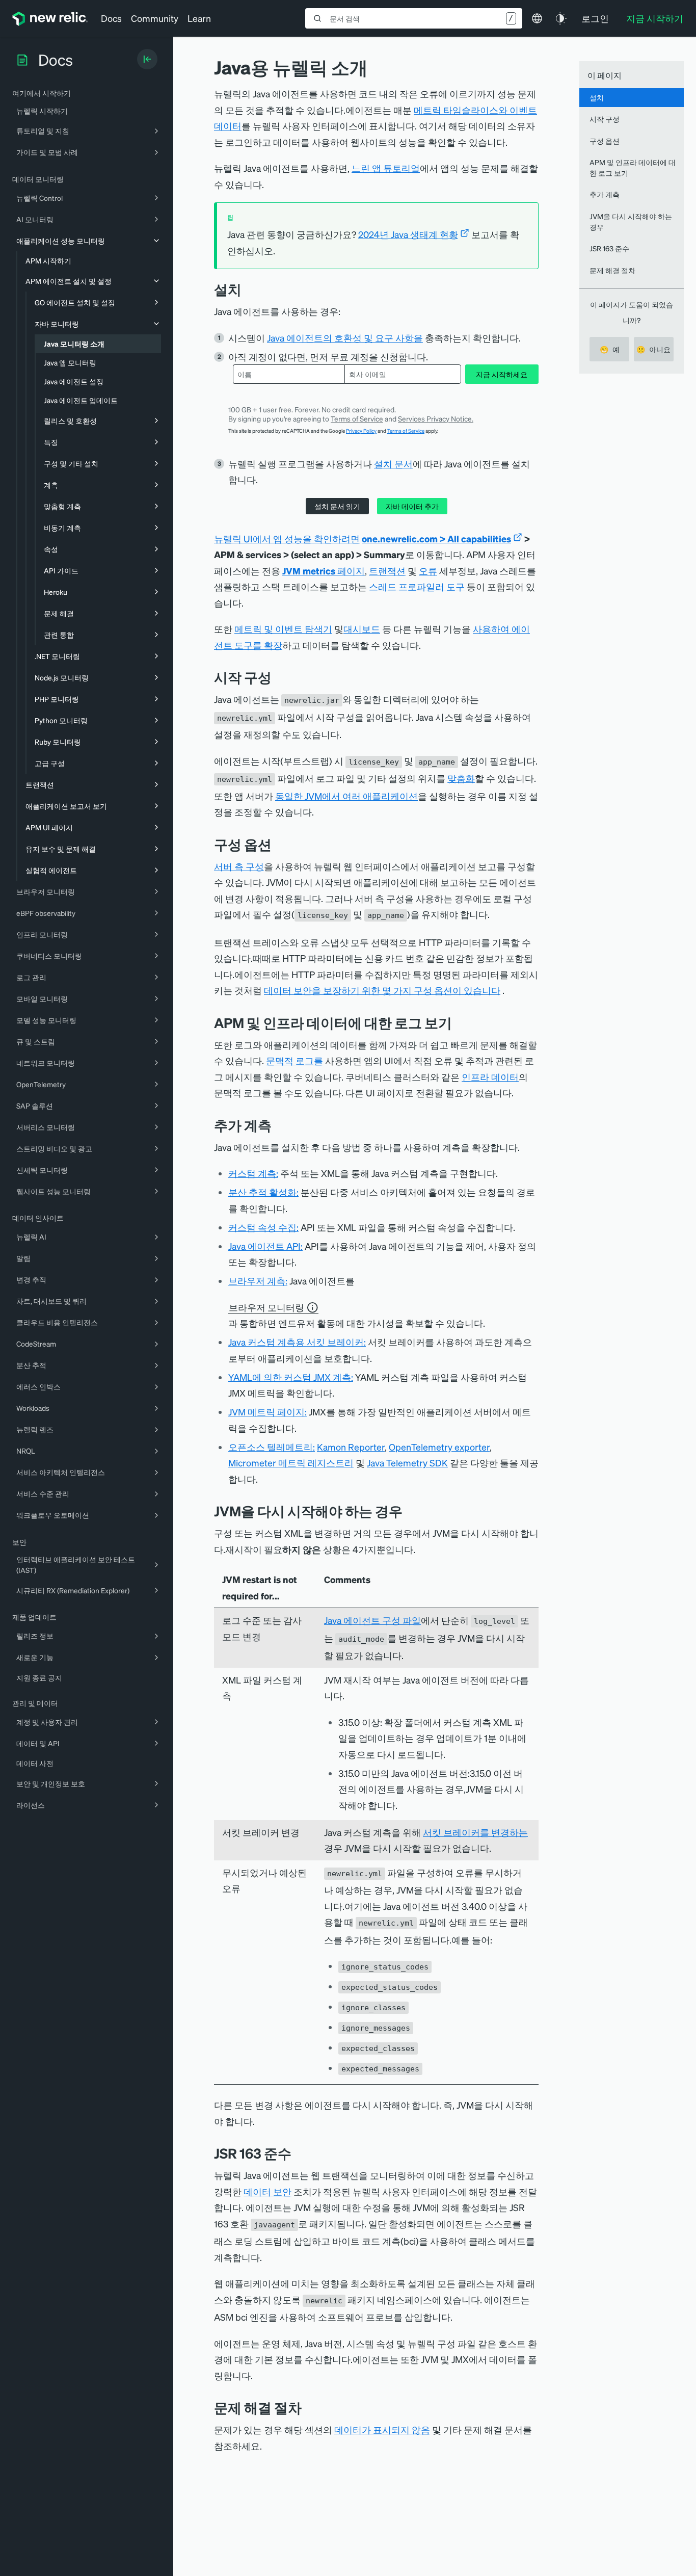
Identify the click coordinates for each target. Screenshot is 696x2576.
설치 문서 (393, 464)
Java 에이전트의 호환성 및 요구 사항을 (345, 338)
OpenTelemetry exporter (439, 1447)
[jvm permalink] (299, 2153)
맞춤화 (461, 778)
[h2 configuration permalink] (279, 844)
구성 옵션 (605, 141)
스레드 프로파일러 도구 (417, 586)
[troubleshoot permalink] (309, 2408)
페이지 (324, 571)
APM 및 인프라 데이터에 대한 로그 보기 (633, 167)
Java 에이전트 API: (265, 1246)
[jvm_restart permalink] (410, 1511)
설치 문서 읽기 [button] (337, 506)
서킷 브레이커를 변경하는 (475, 1832)
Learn (199, 18)
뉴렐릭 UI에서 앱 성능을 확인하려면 (287, 538)
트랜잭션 (387, 571)
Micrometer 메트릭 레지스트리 (291, 1463)
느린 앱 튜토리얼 (386, 168)
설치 (597, 97)
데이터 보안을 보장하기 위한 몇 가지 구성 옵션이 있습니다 (382, 990)
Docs (111, 18)
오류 (428, 571)
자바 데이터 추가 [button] (412, 506)
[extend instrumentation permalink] (279, 1125)
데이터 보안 (267, 2191)
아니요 (653, 349)
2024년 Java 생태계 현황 (408, 234)
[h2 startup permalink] (279, 677)
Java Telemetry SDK (407, 1463)
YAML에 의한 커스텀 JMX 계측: (291, 1377)
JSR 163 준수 (609, 248)
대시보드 (362, 629)
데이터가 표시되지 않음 (382, 2429)
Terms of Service (357, 418)
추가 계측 (605, 194)
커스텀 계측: (253, 1173)
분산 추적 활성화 (262, 1192)
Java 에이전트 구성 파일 (372, 1620)
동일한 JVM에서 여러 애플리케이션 (346, 796)
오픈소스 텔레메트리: (272, 1447)
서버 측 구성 (239, 866)
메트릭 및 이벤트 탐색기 (283, 629)
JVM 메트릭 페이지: (267, 1412)
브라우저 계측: (258, 1281)
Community (155, 18)
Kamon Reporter (351, 1447)
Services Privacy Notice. (436, 418)
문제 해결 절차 (612, 270)
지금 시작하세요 (502, 374)
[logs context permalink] (460, 1023)
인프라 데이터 (490, 1077)
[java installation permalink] (249, 289)
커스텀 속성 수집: (263, 1227)
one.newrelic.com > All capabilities (436, 538)
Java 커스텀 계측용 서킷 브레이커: (297, 1342)
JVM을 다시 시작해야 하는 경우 (631, 221)
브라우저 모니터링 (266, 1307)
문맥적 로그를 (295, 1060)
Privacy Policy (361, 431)
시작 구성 (605, 119)
